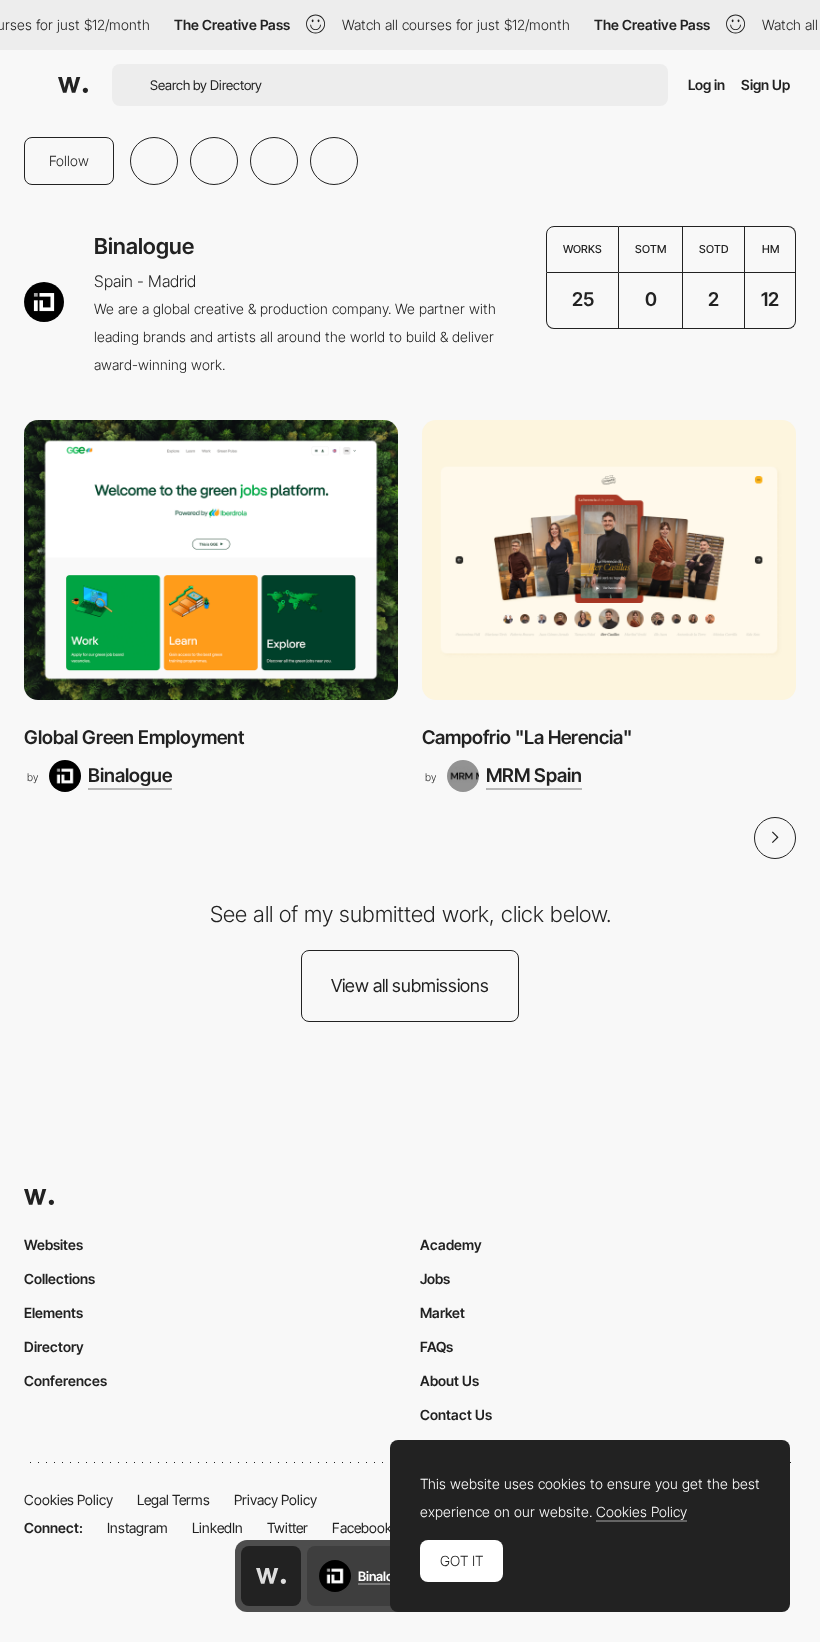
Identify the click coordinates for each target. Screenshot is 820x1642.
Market (442, 1312)
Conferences (65, 1380)
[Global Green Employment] (211, 560)
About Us (449, 1380)
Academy (451, 1244)
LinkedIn (217, 1527)
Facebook (362, 1527)
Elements (53, 1312)
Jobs (435, 1278)
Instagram (137, 1527)
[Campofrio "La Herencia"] (609, 560)
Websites (53, 1244)
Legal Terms (173, 1499)
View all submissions (410, 985)
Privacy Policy (275, 1499)
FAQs (436, 1346)
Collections (59, 1278)
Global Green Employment (134, 737)
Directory (54, 1346)
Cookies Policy (68, 1499)
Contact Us (456, 1414)
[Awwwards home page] (271, 1576)
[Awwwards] (73, 85)
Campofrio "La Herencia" (527, 737)
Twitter (287, 1527)
